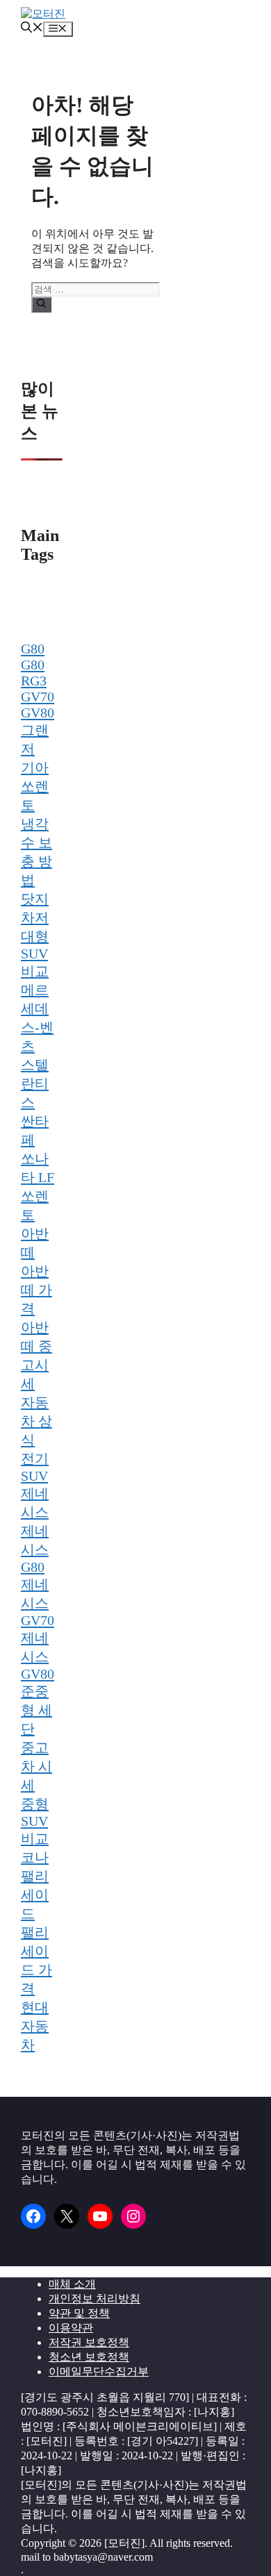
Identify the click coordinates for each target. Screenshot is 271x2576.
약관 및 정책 (79, 2313)
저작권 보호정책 (89, 2342)
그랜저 (35, 739)
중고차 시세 (36, 1766)
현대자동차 (35, 2026)
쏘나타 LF (38, 1168)
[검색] (41, 304)
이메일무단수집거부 (99, 2371)
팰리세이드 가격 (36, 1960)
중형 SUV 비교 (35, 1821)
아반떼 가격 (36, 1290)
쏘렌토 (35, 1205)
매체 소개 (72, 2284)
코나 (35, 1857)
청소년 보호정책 (89, 2357)
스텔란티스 (35, 1083)
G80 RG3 (34, 673)
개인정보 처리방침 (95, 2299)
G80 (33, 649)
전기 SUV (35, 1467)
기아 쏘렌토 (35, 786)
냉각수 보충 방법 (36, 852)
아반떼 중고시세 (36, 1355)
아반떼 (35, 1243)
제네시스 (35, 1503)
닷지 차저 (35, 908)
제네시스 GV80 (38, 1656)
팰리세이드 (35, 1895)
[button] (32, 29)
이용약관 (71, 2328)
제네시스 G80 (35, 1549)
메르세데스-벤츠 (37, 1018)
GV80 (38, 713)
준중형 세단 (36, 1710)
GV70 (38, 697)
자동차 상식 (36, 1421)
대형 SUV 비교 (35, 954)
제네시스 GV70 (38, 1602)
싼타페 (35, 1130)
